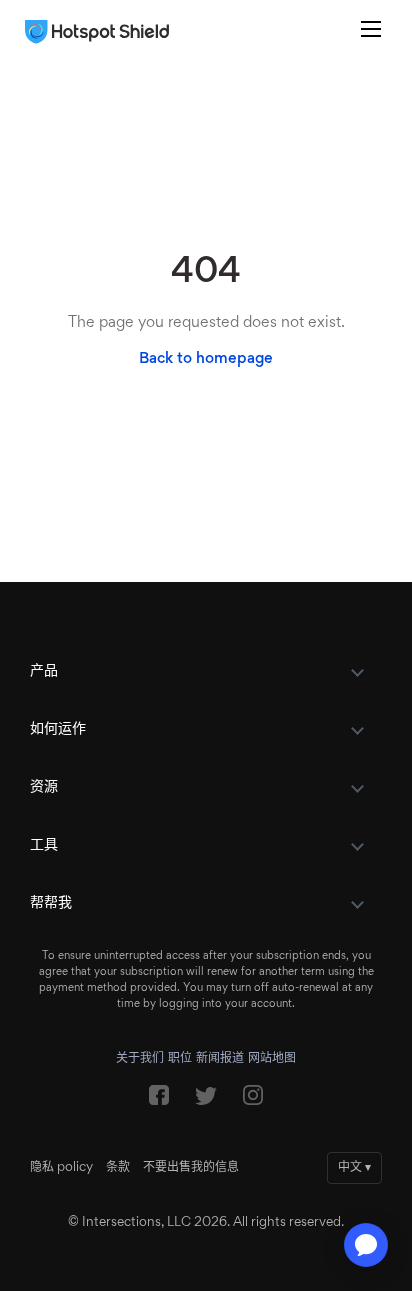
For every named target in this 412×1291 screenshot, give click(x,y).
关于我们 (140, 1059)
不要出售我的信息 (191, 1168)
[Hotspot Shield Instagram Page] (253, 1100)
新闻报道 (220, 1059)
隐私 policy (61, 1168)
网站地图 (272, 1059)
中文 (354, 1168)
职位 (180, 1059)
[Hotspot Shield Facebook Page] (159, 1100)
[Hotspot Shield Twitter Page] (206, 1101)
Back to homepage (206, 359)
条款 (118, 1168)
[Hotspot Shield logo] (102, 32)
